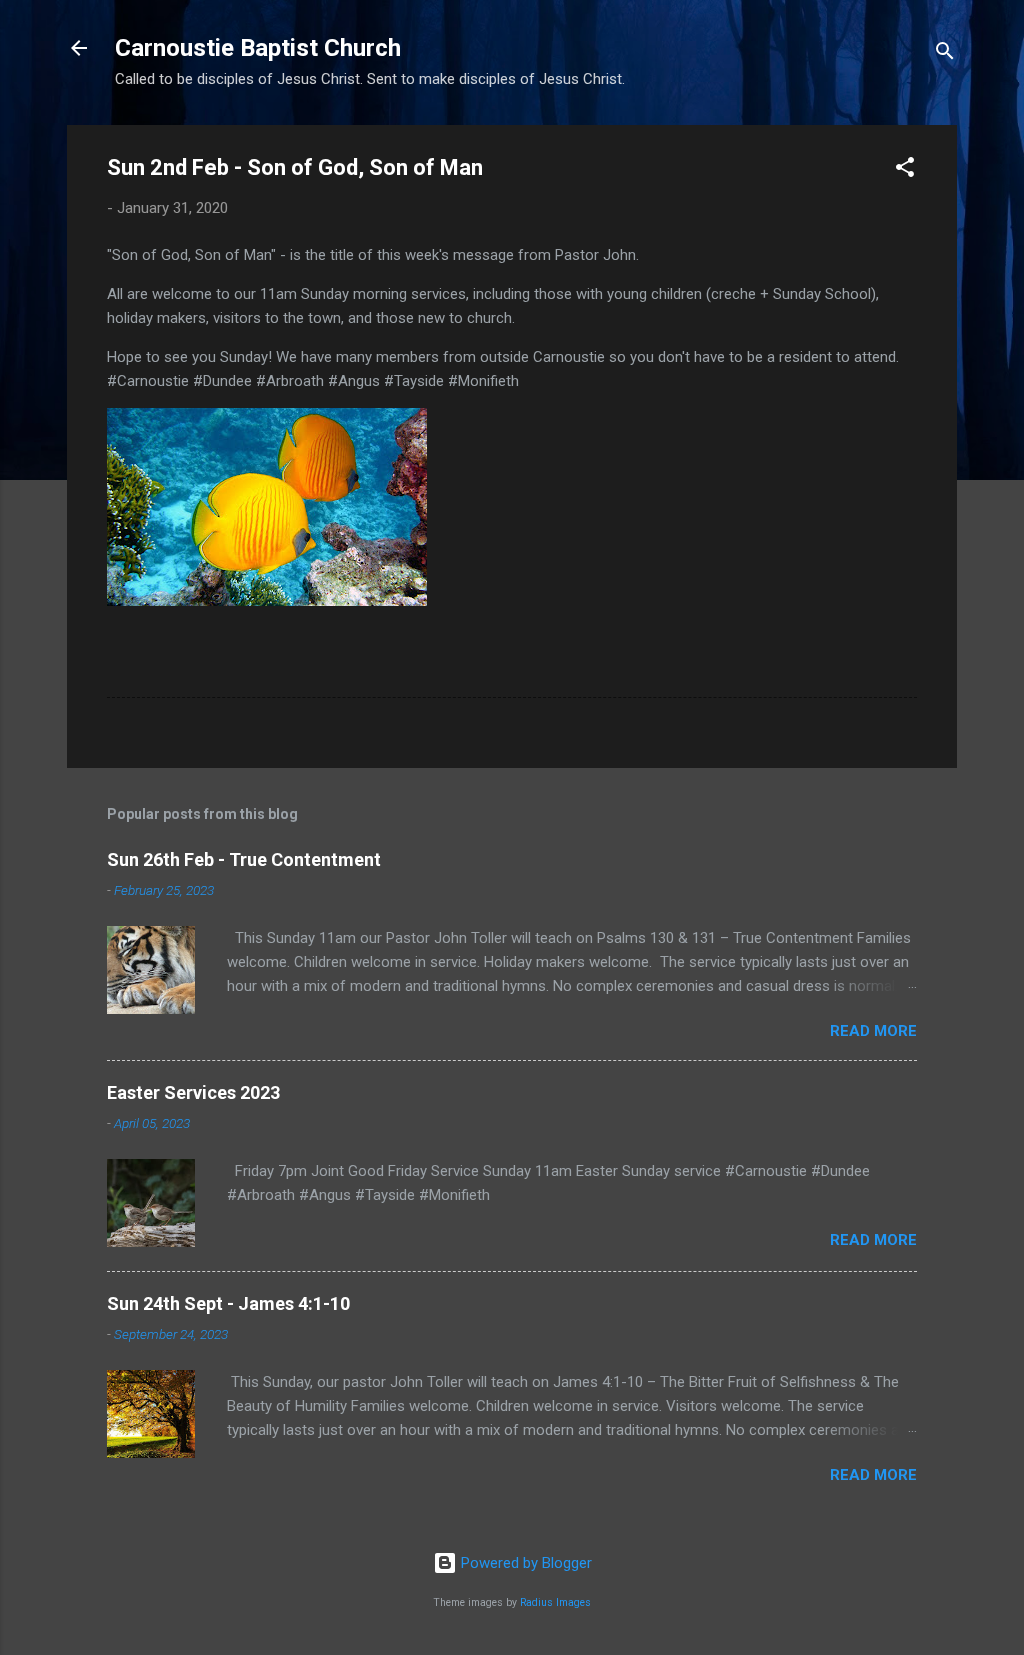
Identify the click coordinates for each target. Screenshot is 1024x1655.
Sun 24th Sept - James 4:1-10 (228, 1303)
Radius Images (555, 1602)
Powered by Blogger (524, 1563)
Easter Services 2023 (193, 1092)
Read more (873, 1031)
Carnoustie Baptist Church (258, 48)
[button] (905, 170)
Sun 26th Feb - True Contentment (244, 859)
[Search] (945, 54)
